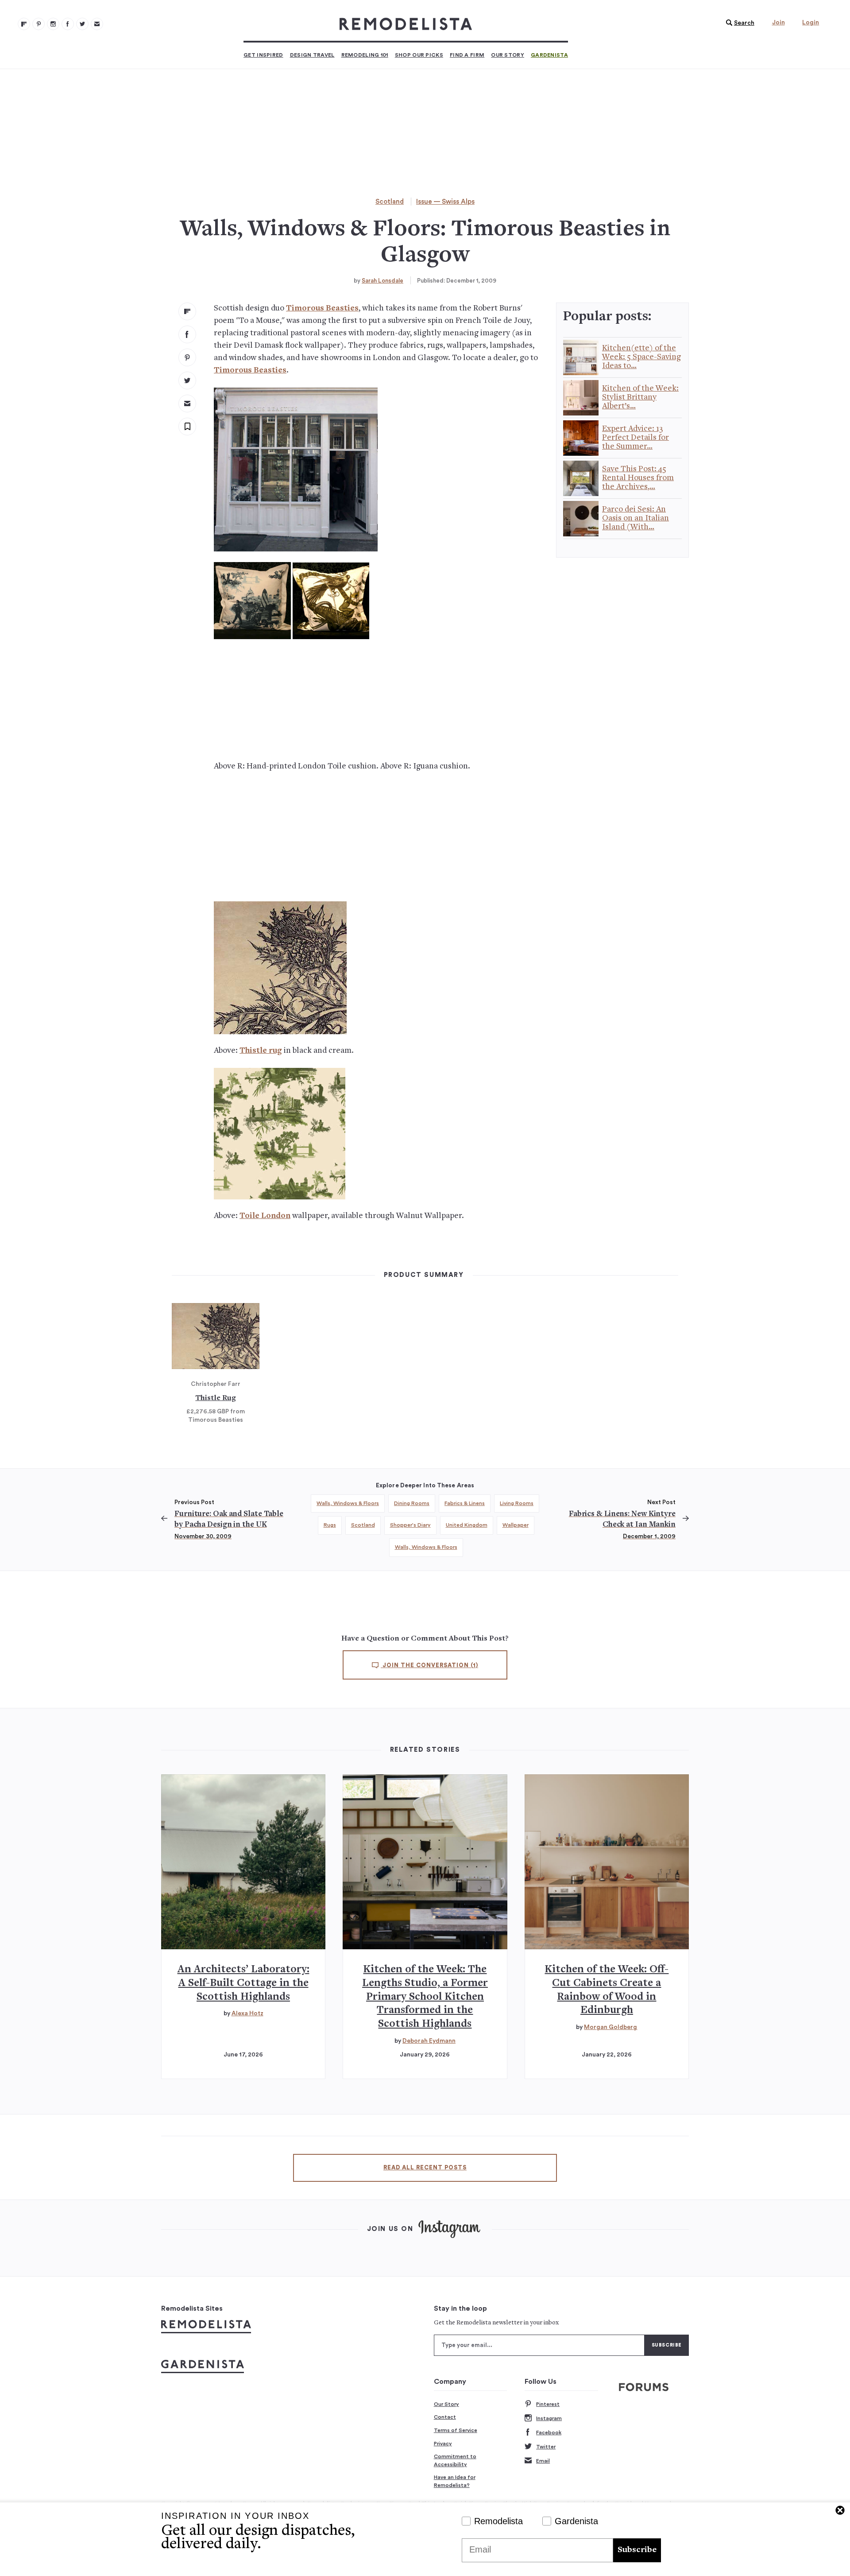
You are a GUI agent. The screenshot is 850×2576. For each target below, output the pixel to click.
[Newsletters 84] (97, 24)
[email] (187, 403)
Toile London (265, 1216)
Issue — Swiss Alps (445, 202)
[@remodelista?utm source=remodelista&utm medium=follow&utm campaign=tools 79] (24, 24)
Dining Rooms (412, 1503)
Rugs (330, 1525)
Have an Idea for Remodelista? (455, 2481)
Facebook (549, 2432)
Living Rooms (517, 1503)
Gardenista (549, 55)
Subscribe (637, 2550)
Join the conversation (429, 1665)
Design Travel (312, 55)
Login (811, 23)
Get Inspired (263, 55)
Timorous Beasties (322, 308)
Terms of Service (456, 2430)
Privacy (443, 2444)
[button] (738, 23)
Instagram (549, 2418)
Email (543, 2461)
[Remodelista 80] (39, 24)
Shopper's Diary (410, 1525)
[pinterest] (187, 357)
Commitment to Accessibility (455, 2460)
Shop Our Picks (419, 55)
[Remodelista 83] (82, 24)
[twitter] (187, 380)
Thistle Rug (216, 1398)
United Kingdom (467, 1525)
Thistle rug (261, 1051)
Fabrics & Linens (465, 1503)
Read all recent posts (425, 2168)
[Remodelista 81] (53, 24)
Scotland (390, 202)
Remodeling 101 (365, 55)
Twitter (546, 2447)
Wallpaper (516, 1525)
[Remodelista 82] (68, 24)
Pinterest (548, 2404)
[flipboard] (187, 311)
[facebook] (187, 334)
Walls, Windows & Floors (348, 1503)
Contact (445, 2417)
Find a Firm (467, 55)
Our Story (508, 55)
